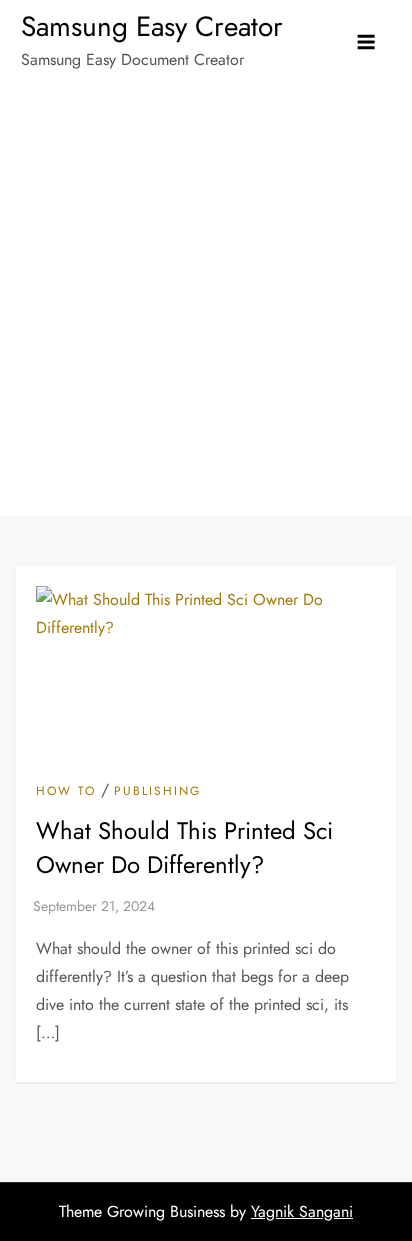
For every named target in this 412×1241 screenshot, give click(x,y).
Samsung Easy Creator (152, 26)
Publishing (157, 792)
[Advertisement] (206, 300)
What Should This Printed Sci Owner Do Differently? (184, 847)
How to (66, 792)
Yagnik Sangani (302, 1211)
